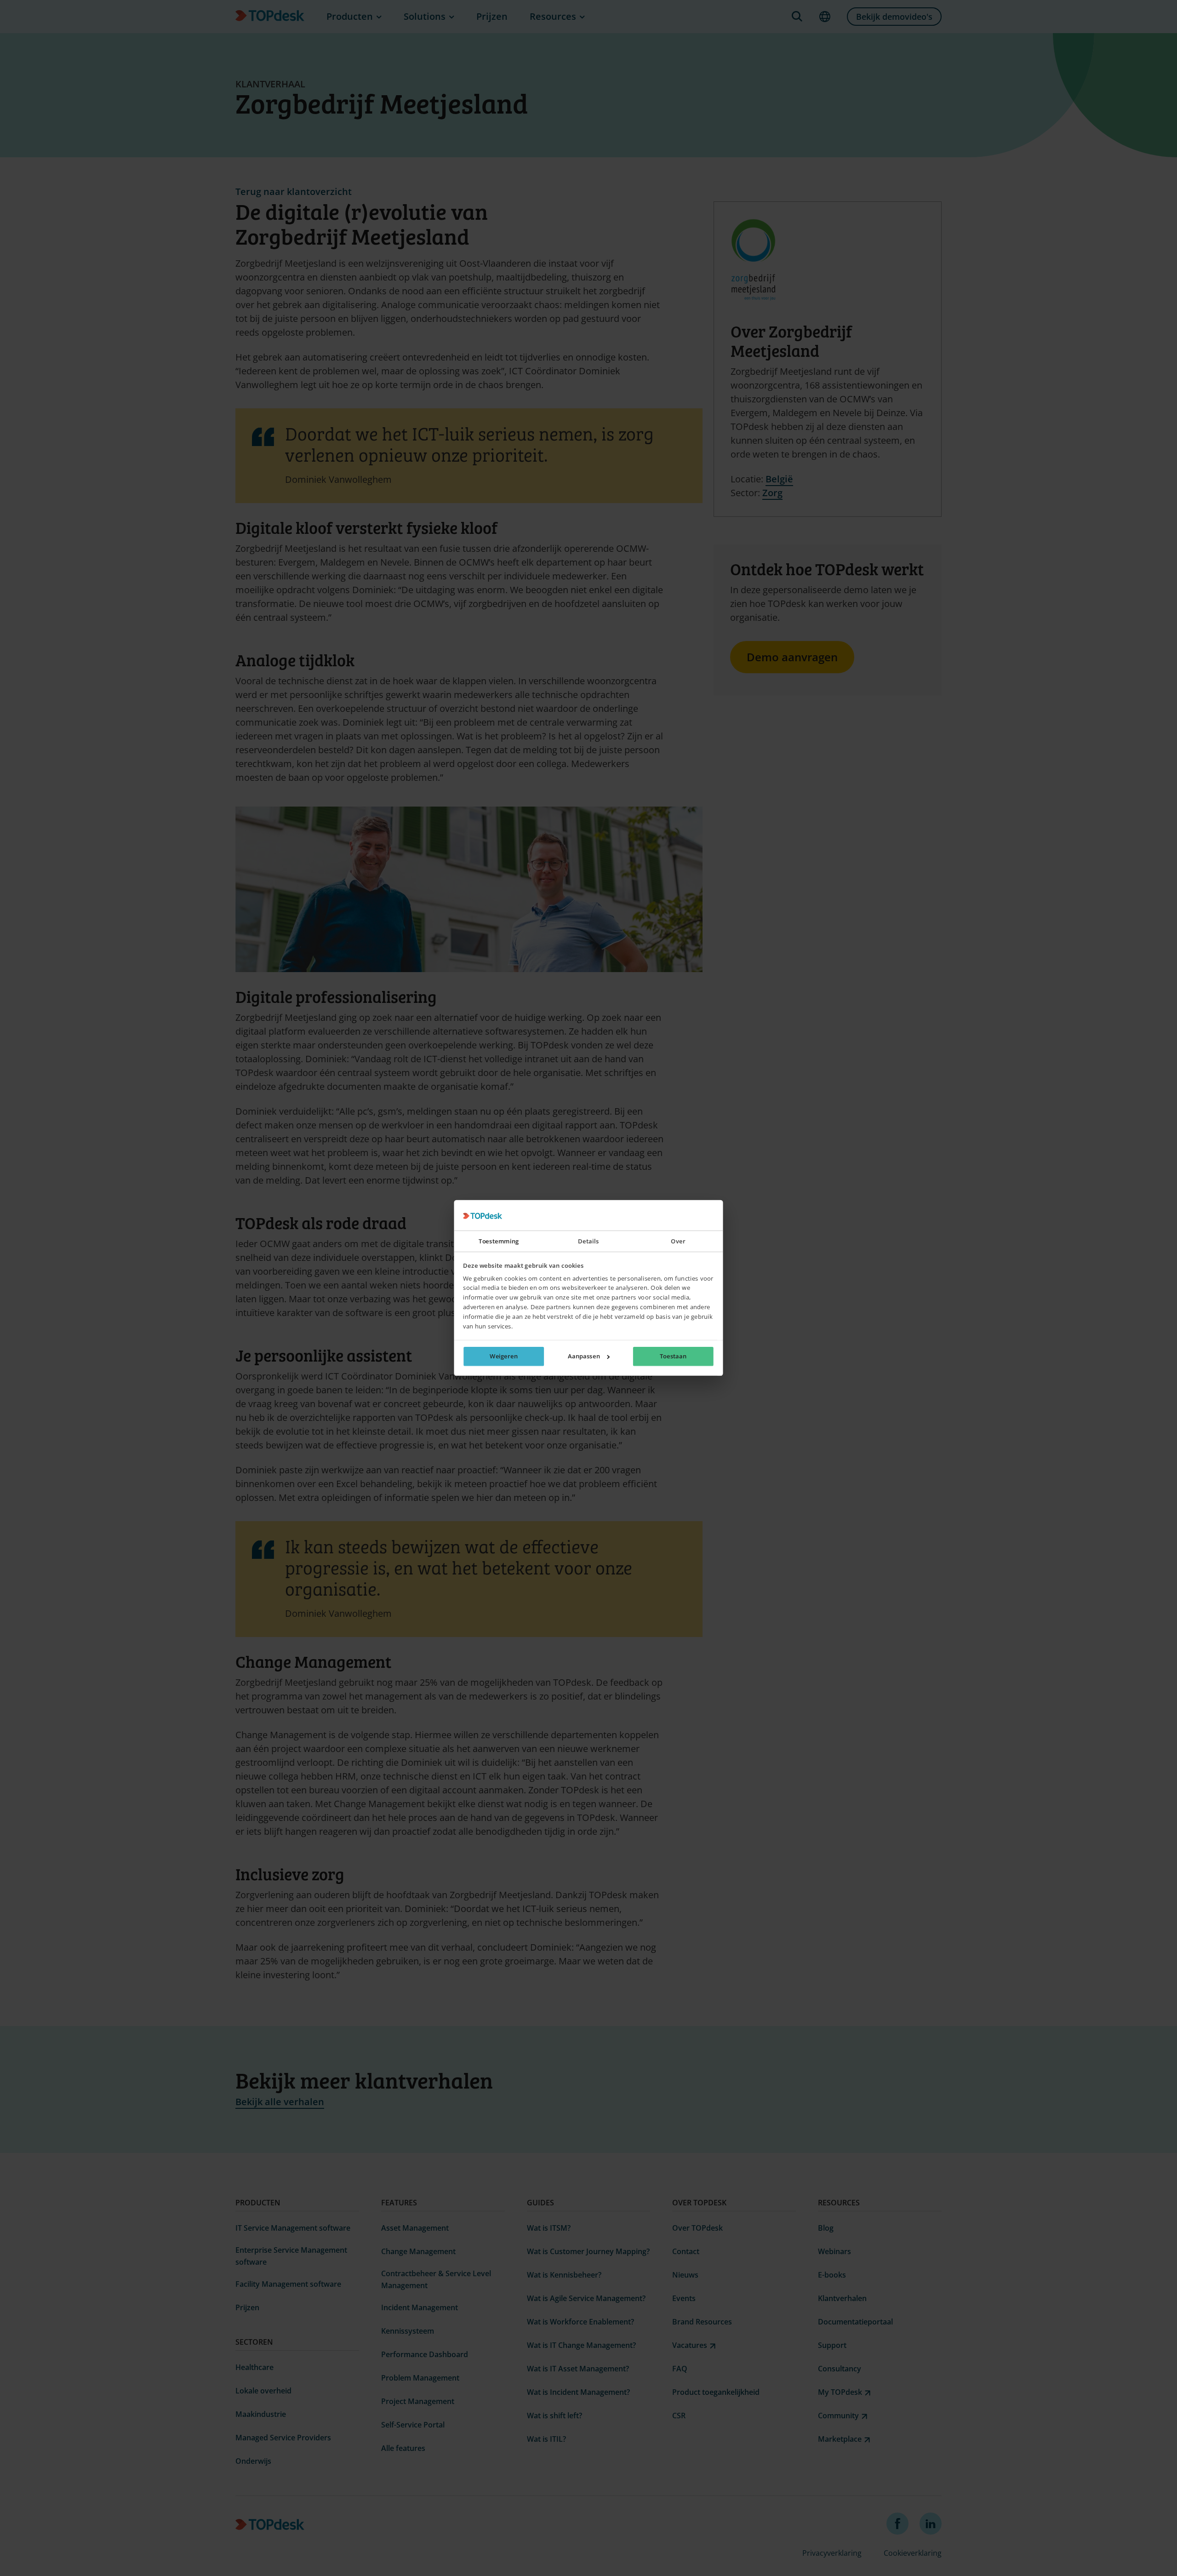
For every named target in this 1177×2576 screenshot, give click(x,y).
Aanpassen (584, 1357)
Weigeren (504, 1357)
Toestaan (673, 1357)
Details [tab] (588, 1242)
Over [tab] (678, 1242)
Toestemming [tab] (499, 1242)
